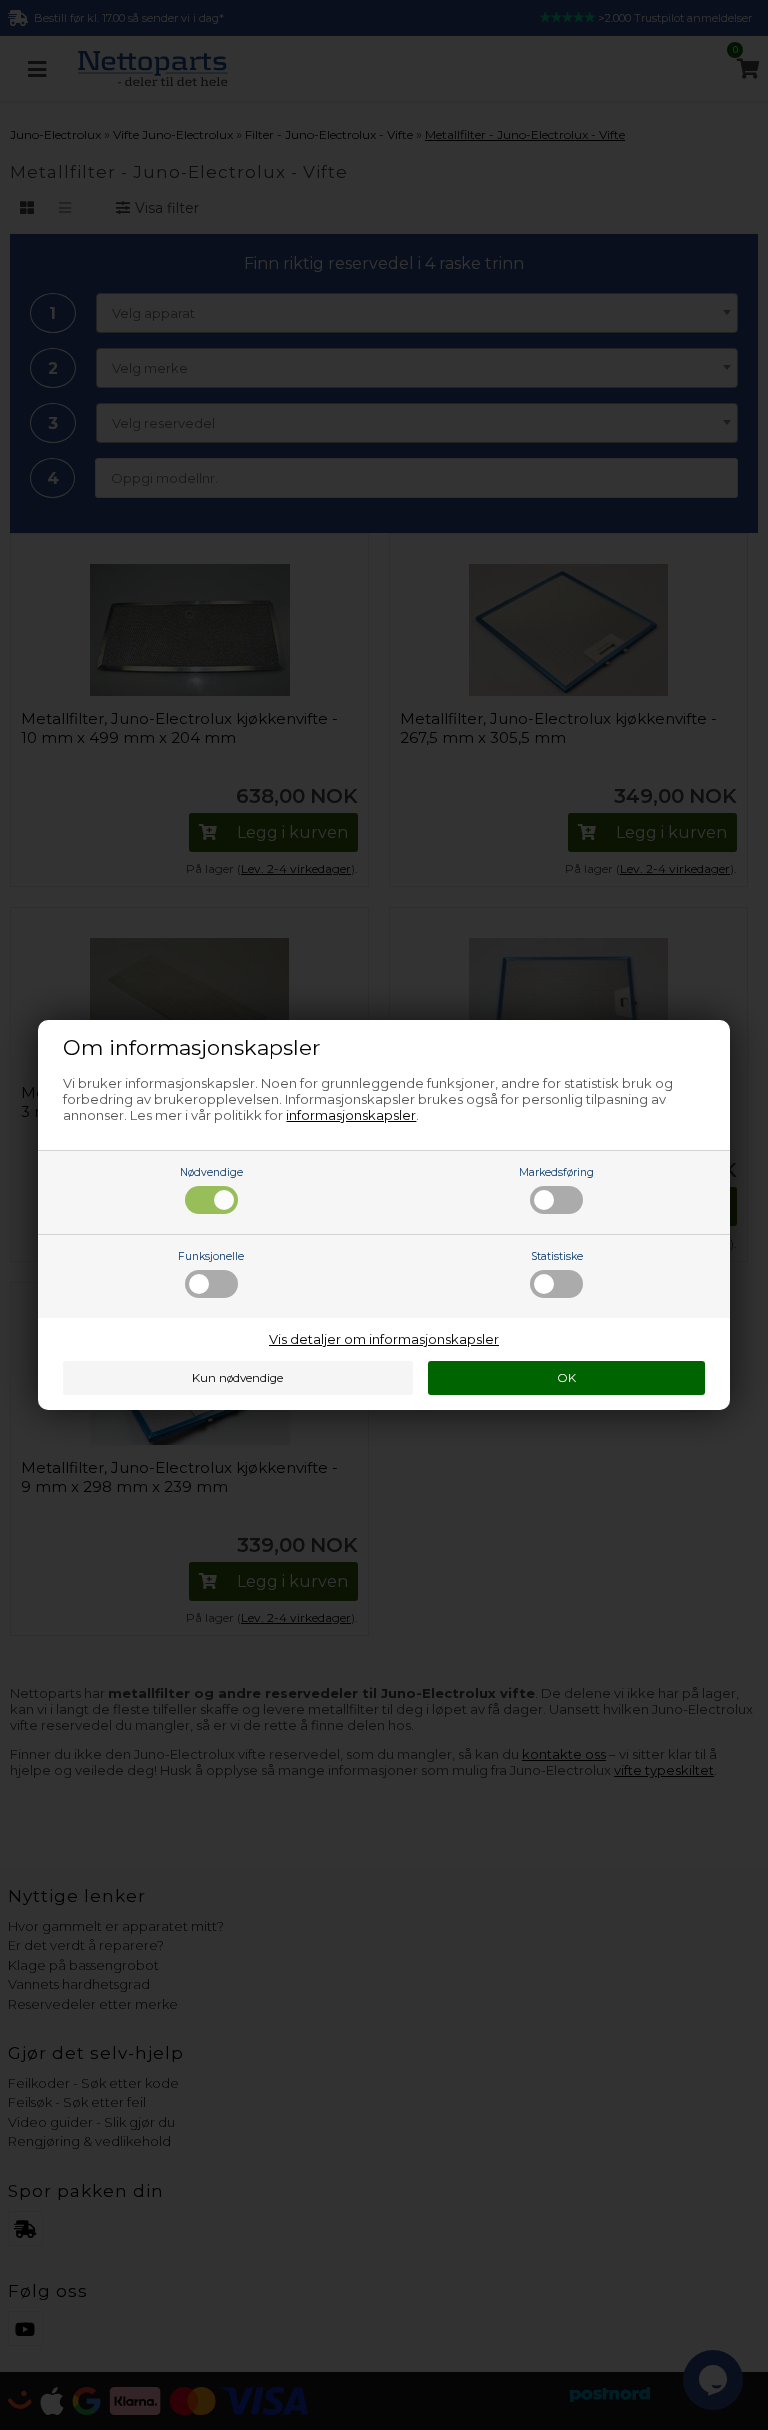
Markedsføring (556, 1172)
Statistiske (557, 1256)
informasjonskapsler (351, 1115)
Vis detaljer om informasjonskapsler (384, 1339)
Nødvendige (211, 1172)
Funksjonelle (211, 1256)
